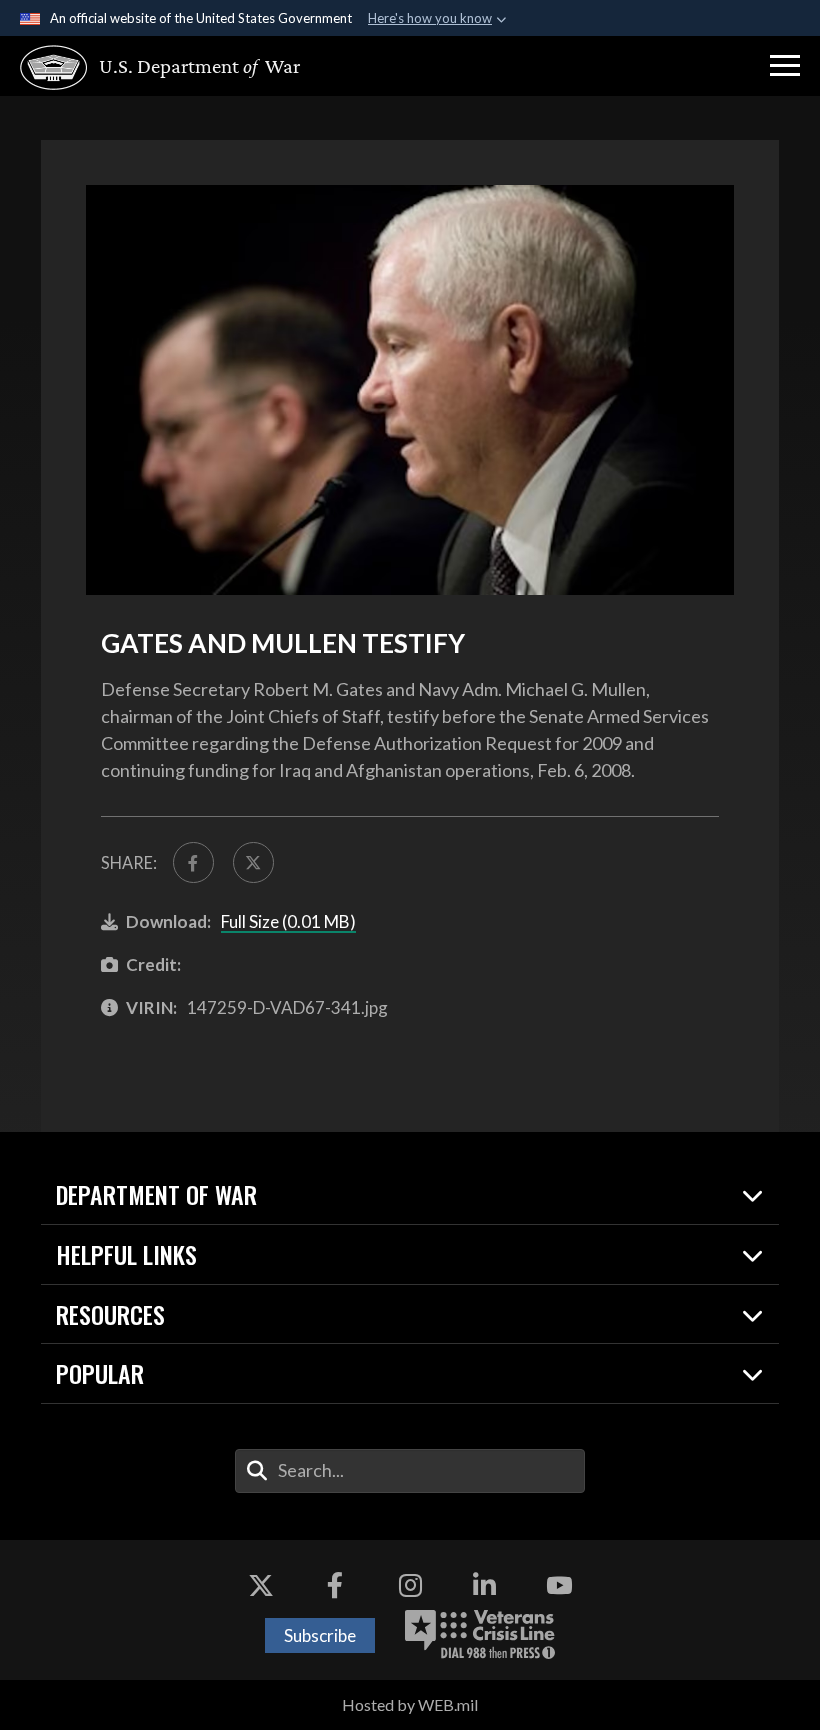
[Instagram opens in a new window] (410, 1585)
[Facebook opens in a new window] (335, 1585)
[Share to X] (253, 862)
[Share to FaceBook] (193, 862)
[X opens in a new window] (261, 1585)
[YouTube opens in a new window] (559, 1585)
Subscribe (320, 1635)
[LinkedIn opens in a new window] (485, 1585)
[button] (785, 66)
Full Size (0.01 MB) (288, 921)
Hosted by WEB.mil (410, 1704)
